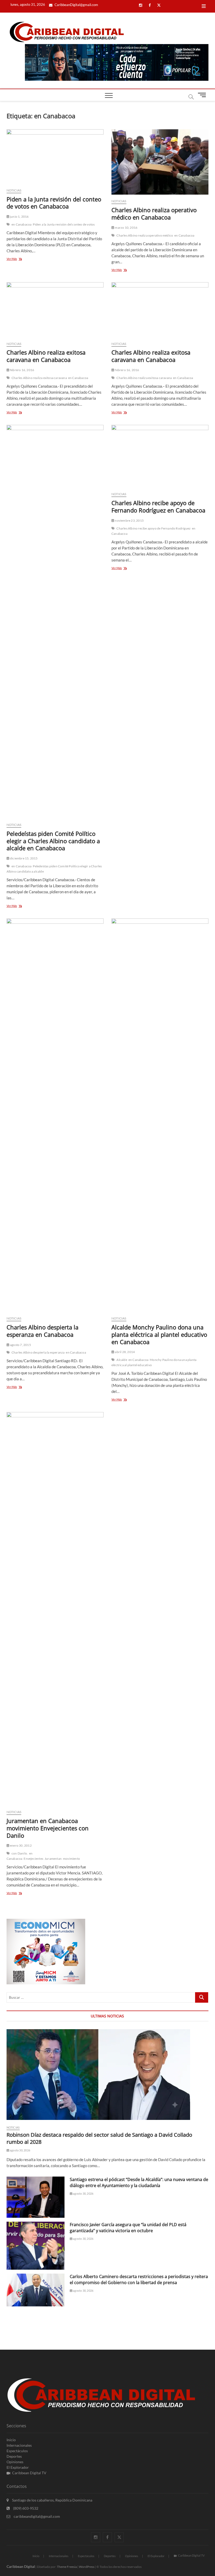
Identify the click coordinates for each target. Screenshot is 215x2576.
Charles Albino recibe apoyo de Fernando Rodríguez (154, 528)
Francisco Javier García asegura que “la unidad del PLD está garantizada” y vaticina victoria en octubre (128, 2228)
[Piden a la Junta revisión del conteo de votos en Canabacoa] (55, 157)
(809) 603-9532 (25, 2508)
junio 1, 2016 (19, 217)
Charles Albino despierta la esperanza (38, 1352)
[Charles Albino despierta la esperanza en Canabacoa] (55, 1115)
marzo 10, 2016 (126, 228)
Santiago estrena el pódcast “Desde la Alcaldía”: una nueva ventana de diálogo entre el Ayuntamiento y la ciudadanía (139, 2182)
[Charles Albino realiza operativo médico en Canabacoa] (160, 162)
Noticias (14, 190)
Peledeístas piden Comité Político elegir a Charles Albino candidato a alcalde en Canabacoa (53, 841)
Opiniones (15, 2462)
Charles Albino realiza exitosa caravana (39, 378)
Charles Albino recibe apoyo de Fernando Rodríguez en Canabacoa (158, 506)
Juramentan (53, 1859)
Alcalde (122, 1360)
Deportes (14, 2456)
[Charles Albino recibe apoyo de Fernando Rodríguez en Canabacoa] (160, 456)
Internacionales (19, 2445)
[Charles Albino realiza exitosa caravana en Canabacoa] (55, 310)
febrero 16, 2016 (22, 370)
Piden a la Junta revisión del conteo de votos (64, 224)
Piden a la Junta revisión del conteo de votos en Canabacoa (54, 203)
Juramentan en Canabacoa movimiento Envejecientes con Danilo (48, 1828)
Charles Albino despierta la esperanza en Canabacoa (42, 1331)
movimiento (71, 1859)
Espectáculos (17, 2451)
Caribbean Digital (21, 2566)
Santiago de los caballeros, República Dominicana (52, 2500)
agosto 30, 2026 (20, 2150)
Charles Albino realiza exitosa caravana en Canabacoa (46, 356)
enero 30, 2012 (21, 1845)
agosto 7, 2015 (20, 1345)
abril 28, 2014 (125, 1352)
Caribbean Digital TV (29, 2473)
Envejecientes (33, 1859)
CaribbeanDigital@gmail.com (76, 5)
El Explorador (18, 2467)
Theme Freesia (67, 2567)
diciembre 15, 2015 (24, 858)
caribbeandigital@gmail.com (36, 2516)
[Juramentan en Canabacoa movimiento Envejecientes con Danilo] (55, 1609)
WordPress (87, 2567)
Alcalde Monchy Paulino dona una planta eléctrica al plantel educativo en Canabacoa (159, 1334)
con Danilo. (20, 1853)
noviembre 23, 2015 (129, 520)
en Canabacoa (21, 224)
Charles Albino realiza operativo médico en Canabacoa (154, 213)
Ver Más (19, 259)
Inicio (11, 2440)
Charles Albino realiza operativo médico (145, 235)
